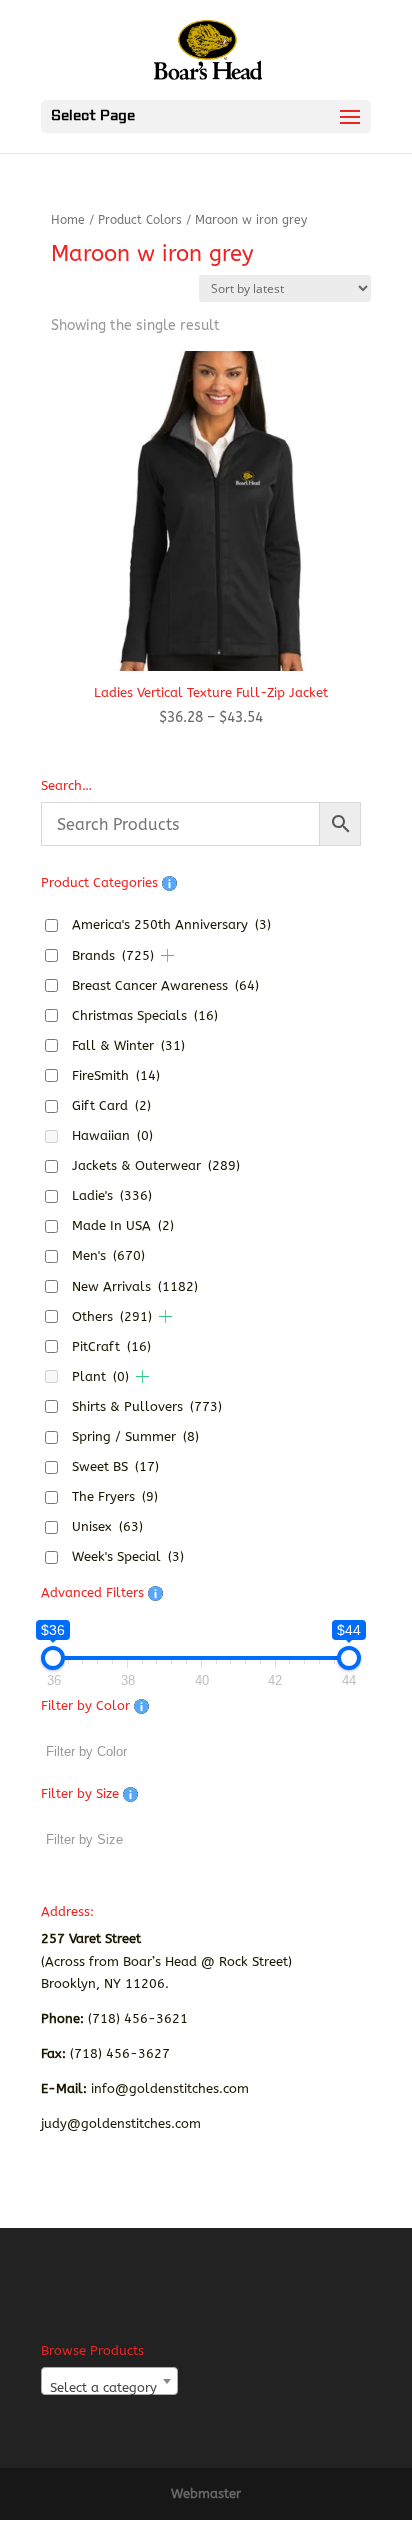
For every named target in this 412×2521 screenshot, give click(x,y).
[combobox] (109, 2381)
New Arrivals (135, 1286)
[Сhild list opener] (167, 955)
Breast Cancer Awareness (165, 985)
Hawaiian (112, 1135)
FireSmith (116, 1075)
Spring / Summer (135, 1436)
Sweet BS (115, 1466)
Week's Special (128, 1556)
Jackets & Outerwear (156, 1165)
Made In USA (123, 1225)
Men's (108, 1255)
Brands (113, 955)
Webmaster (206, 2493)
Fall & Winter (128, 1045)
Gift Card (111, 1105)
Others (112, 1316)
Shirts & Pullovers (147, 1406)
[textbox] (109, 2388)
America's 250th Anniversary (171, 924)
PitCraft (111, 1346)
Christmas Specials (145, 1015)
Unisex (107, 1526)
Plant (100, 1376)
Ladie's (112, 1195)
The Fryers (115, 1496)
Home (68, 220)
